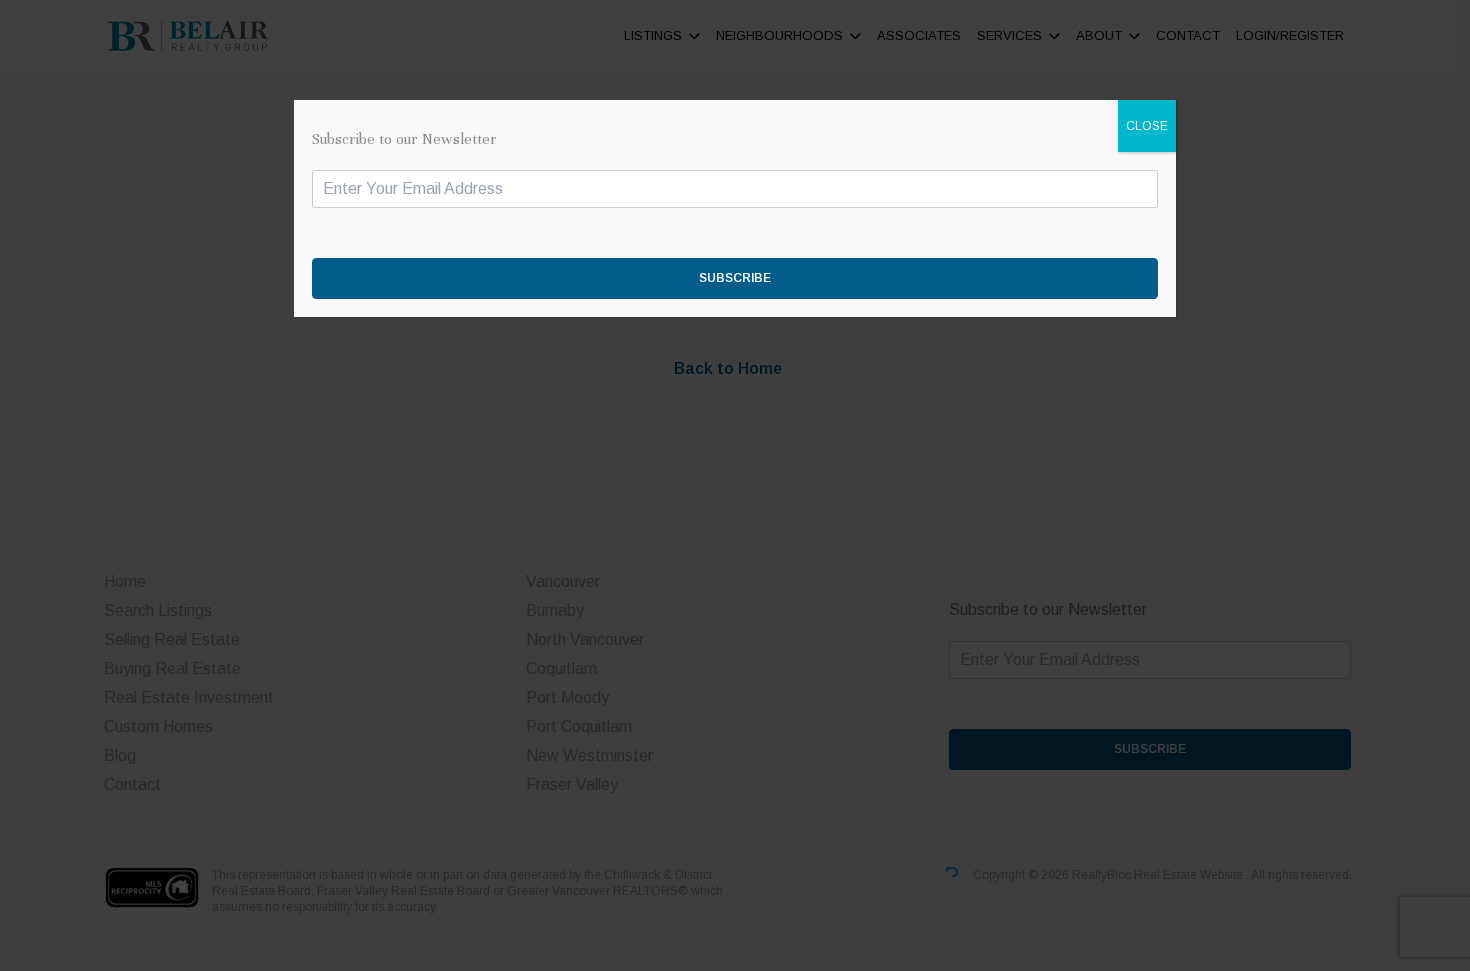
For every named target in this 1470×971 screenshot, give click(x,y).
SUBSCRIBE (735, 278)
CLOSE (1147, 126)
